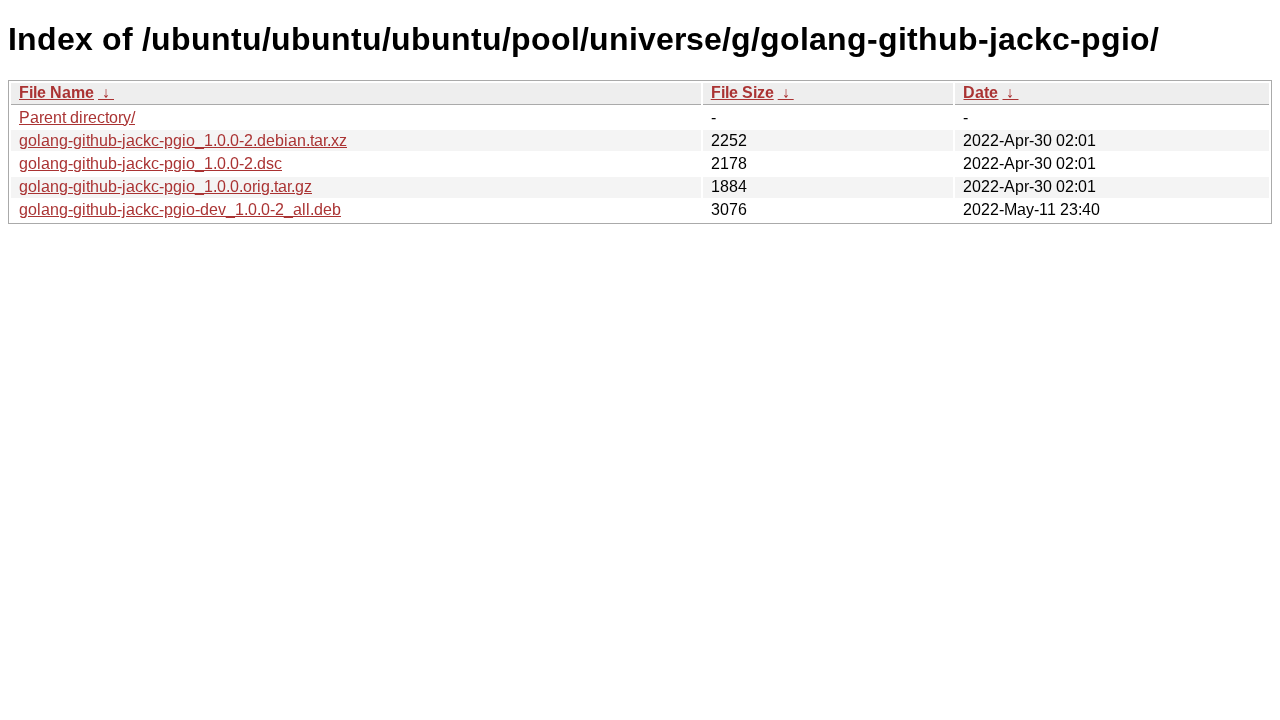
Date (980, 92)
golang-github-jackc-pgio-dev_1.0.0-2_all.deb (180, 209)
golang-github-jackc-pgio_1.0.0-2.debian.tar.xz (183, 140)
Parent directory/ (77, 117)
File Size (742, 92)
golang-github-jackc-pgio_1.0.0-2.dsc (150, 163)
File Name (56, 92)
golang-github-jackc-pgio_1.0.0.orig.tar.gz (165, 186)
